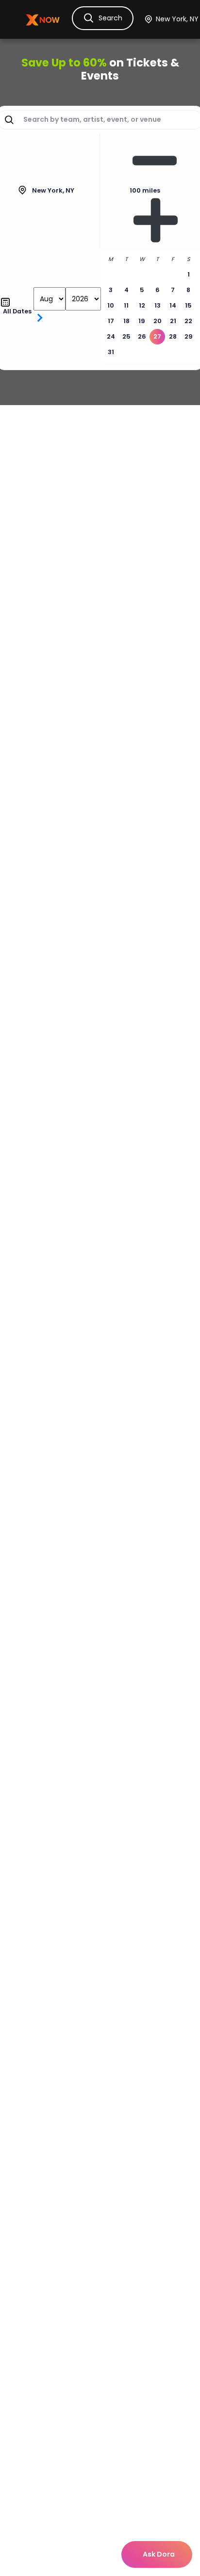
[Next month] (39, 318)
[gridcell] (157, 337)
